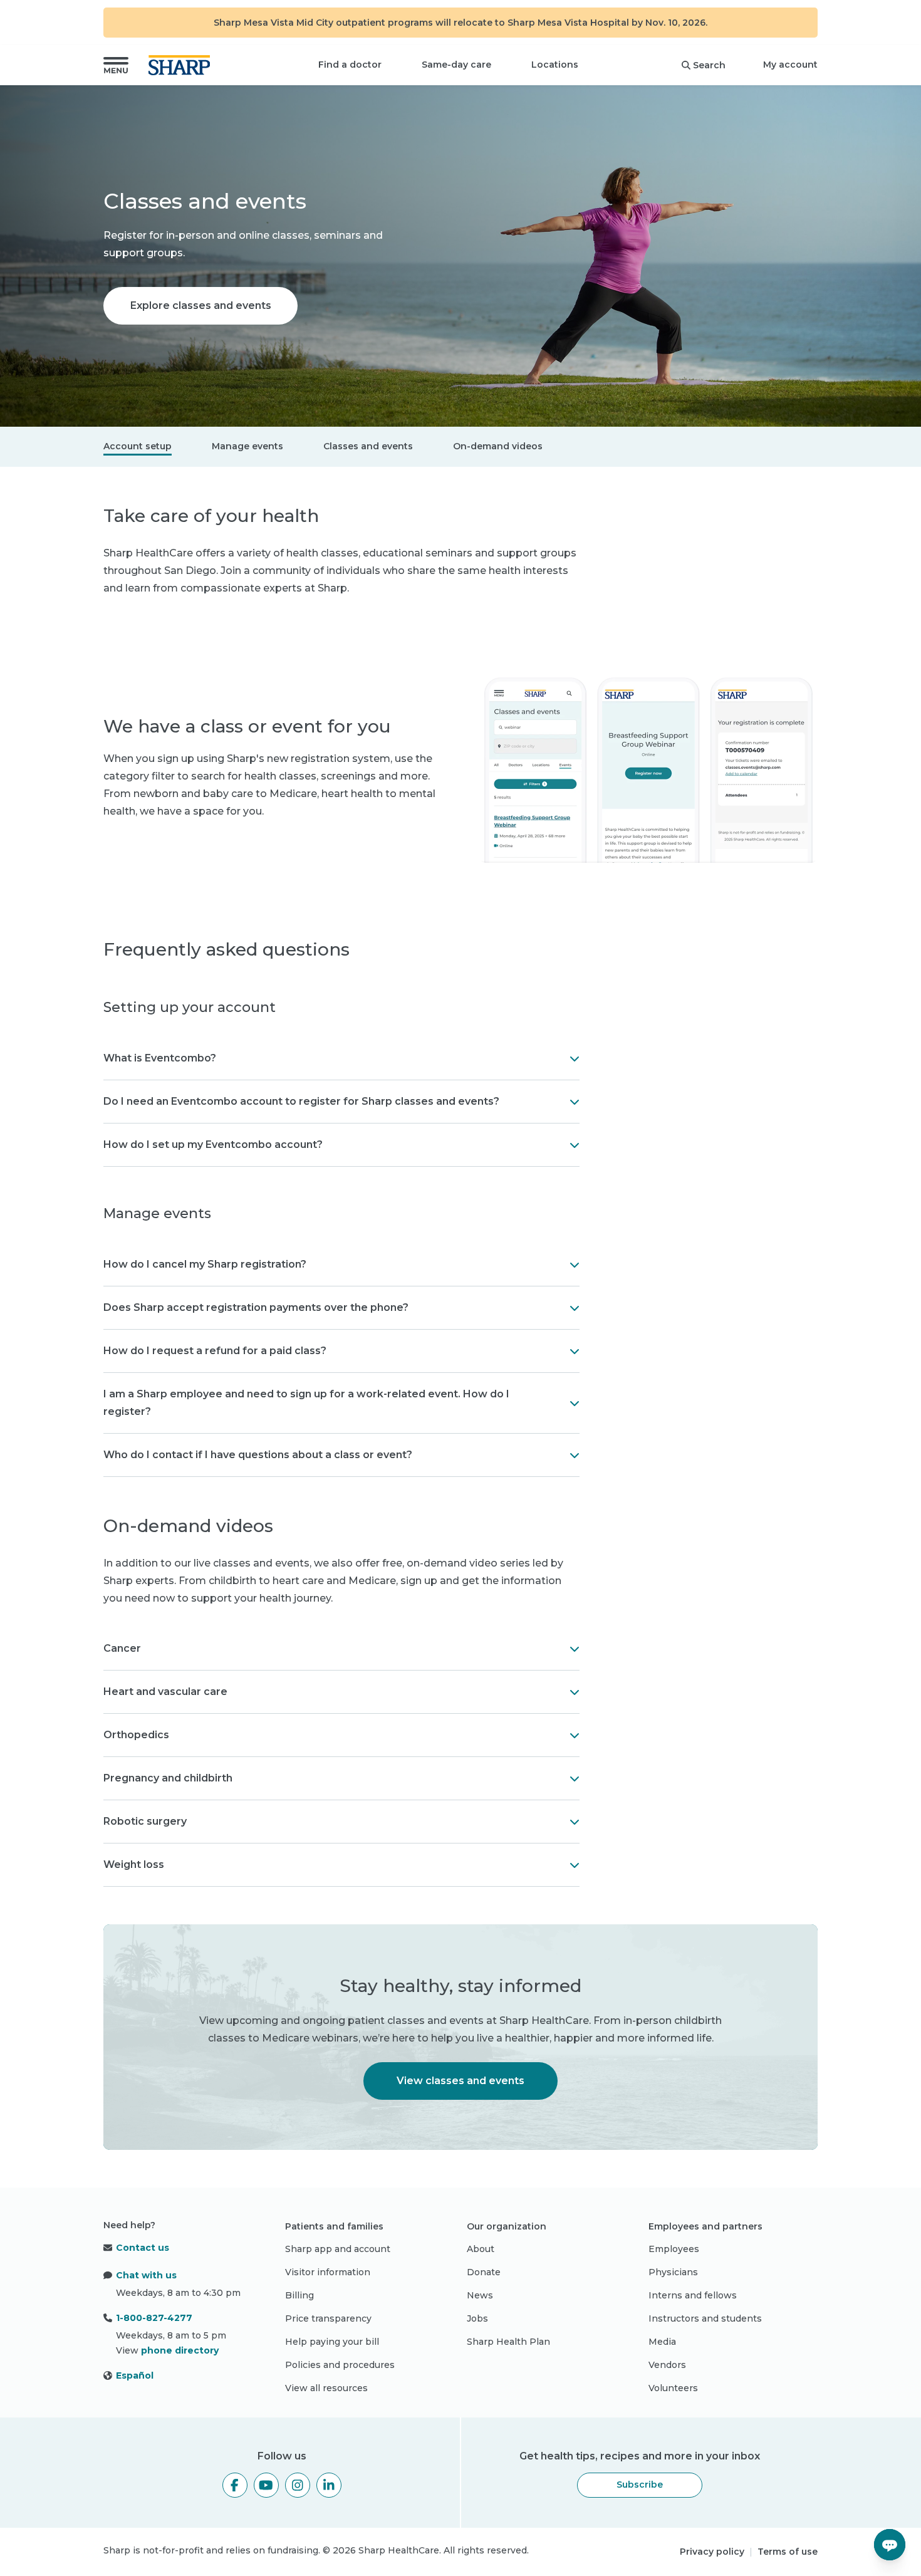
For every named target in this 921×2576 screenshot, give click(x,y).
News (480, 2295)
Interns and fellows (693, 2295)
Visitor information (328, 2272)
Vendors (667, 2365)
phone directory (180, 2350)
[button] (116, 65)
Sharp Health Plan (508, 2342)
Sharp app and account (338, 2249)
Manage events (247, 446)
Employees (674, 2249)
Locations (555, 65)
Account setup (138, 446)
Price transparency (328, 2318)
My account (790, 65)
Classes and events (368, 446)
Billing (299, 2295)
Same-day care (456, 65)
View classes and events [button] (460, 2081)
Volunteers (673, 2388)
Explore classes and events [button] (201, 305)
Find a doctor (350, 65)
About (481, 2249)
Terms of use (788, 2552)
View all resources (326, 2388)
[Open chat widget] (890, 2545)
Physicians (673, 2272)
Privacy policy (712, 2552)
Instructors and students (705, 2318)
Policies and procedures (340, 2365)
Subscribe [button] (640, 2485)
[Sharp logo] (182, 65)
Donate (484, 2272)
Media (662, 2342)
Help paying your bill (332, 2342)
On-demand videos (498, 446)
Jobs (477, 2318)
